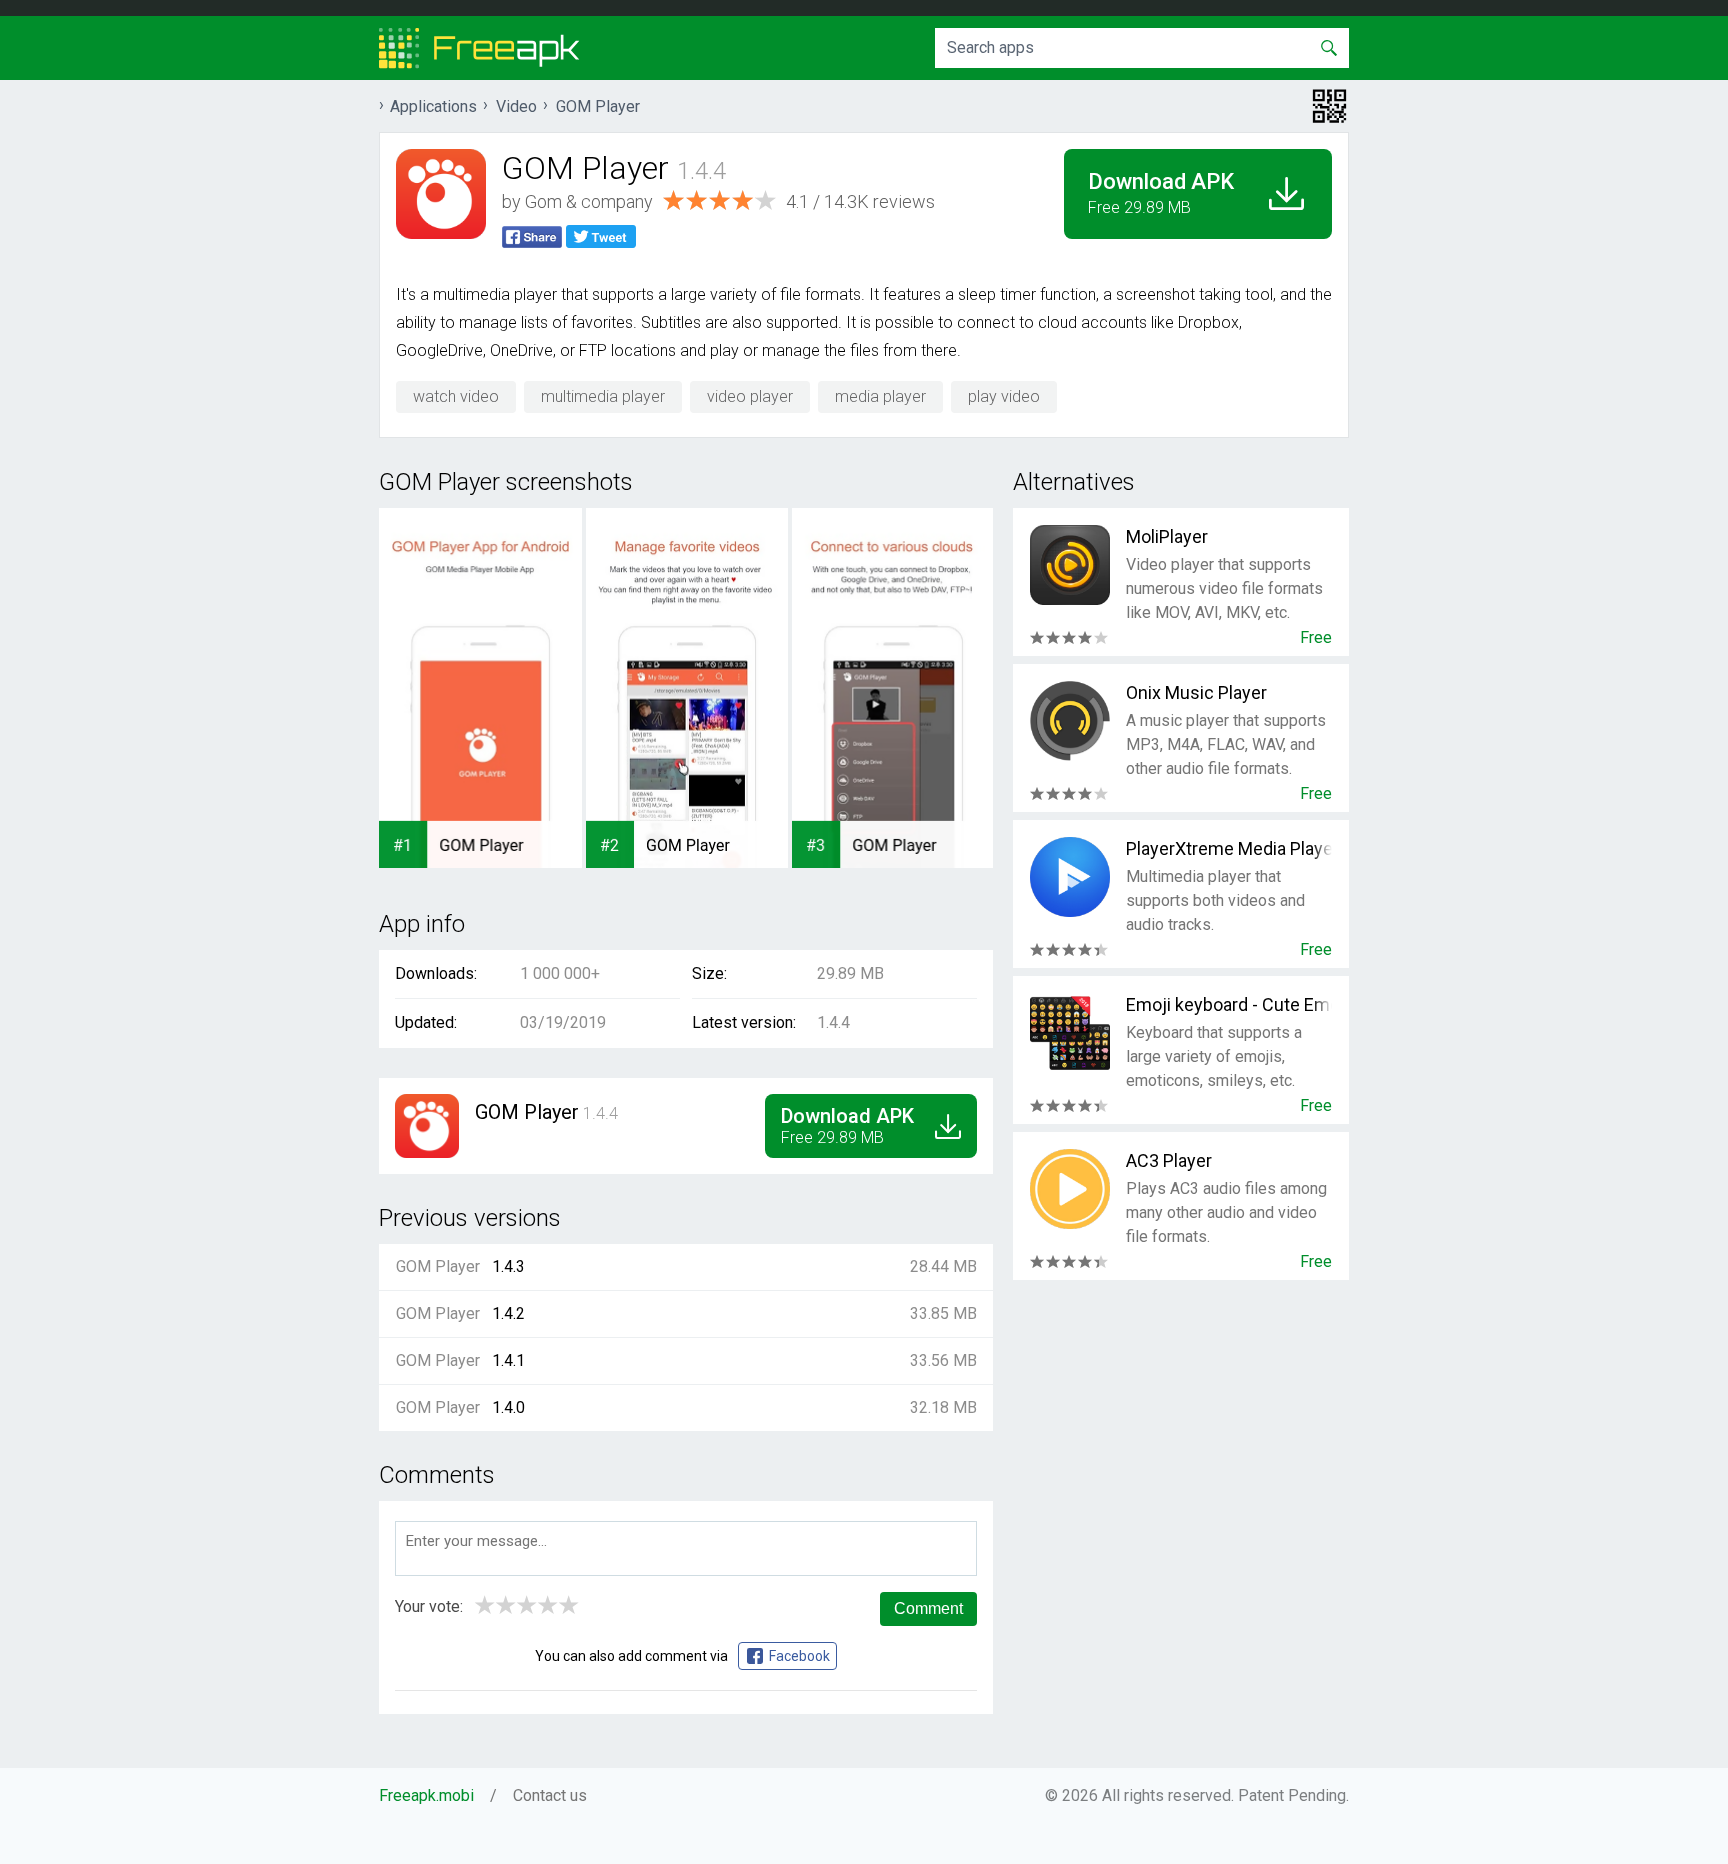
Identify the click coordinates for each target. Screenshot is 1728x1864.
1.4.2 (508, 1313)
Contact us (550, 1795)
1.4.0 (508, 1407)
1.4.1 (508, 1360)
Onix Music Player (1196, 692)
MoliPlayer (1167, 536)
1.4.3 (508, 1266)
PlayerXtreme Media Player (1229, 848)
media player (880, 396)
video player (750, 396)
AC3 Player (1169, 1160)
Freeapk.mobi (426, 1795)
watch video (456, 396)
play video (1004, 396)
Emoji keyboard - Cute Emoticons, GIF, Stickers (1229, 1004)
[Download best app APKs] (479, 48)
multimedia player (603, 396)
